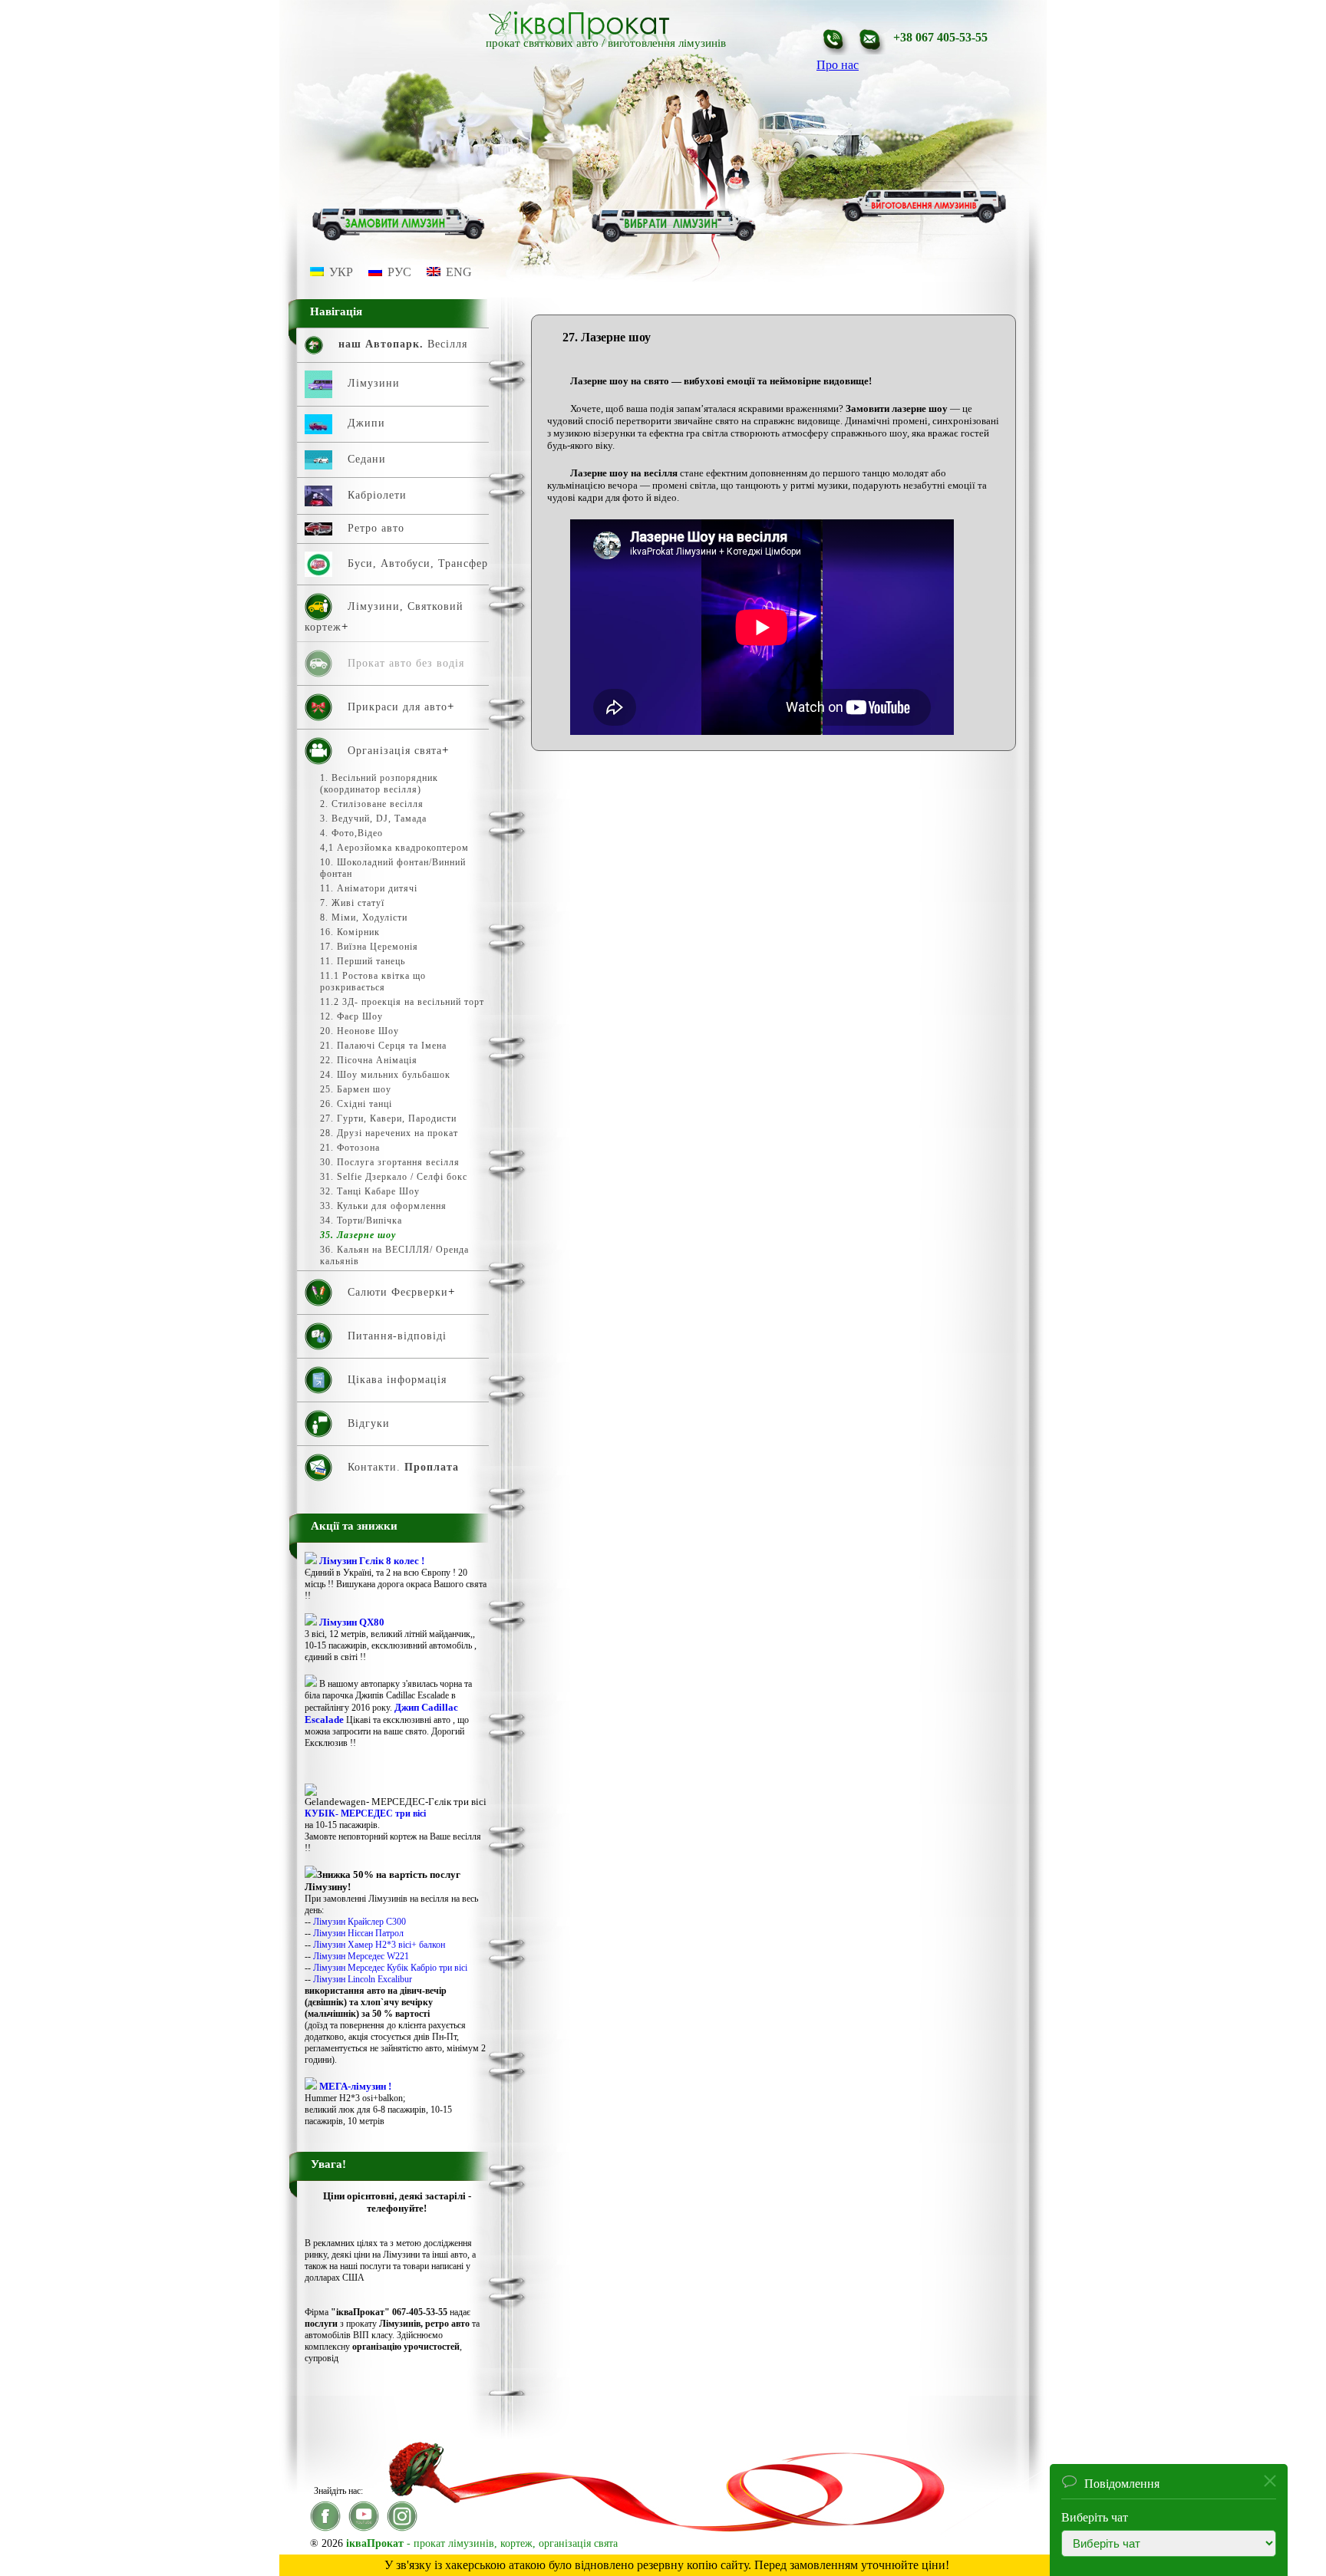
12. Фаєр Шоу (351, 1016)
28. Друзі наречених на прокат (389, 1133)
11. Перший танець (363, 961)
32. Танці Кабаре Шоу (370, 1191)
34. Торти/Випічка (361, 1220)
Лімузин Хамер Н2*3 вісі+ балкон (379, 1945)
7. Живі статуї (352, 903)
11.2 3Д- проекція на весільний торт (402, 1002)
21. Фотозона (350, 1148)
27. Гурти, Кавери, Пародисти (388, 1118)
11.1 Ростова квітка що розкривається (373, 982)
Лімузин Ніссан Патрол (358, 1933)
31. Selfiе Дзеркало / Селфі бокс (394, 1177)
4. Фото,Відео (351, 833)
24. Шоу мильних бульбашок (385, 1075)
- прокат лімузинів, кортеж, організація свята (482, 2543)
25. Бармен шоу (356, 1089)
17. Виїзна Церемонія (369, 947)
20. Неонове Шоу (360, 1031)
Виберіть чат (1095, 2517)
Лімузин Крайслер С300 (360, 1922)
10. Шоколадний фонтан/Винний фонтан (393, 868)
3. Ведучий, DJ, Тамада (373, 819)
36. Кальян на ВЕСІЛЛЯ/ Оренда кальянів (394, 1255)
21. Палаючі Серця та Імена (383, 1046)
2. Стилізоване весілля (372, 804)
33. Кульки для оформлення (383, 1206)
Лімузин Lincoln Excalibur (363, 1979)
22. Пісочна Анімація (369, 1060)
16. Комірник (350, 932)
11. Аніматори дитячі (369, 888)
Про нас (838, 65)
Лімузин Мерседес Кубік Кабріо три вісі (390, 1968)
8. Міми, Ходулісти (364, 917)
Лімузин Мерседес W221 (361, 1956)
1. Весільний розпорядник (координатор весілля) (379, 784)
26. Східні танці (356, 1104)
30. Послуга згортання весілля (390, 1162)
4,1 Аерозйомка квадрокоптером (394, 848)
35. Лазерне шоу (358, 1235)
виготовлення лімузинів (667, 43)
